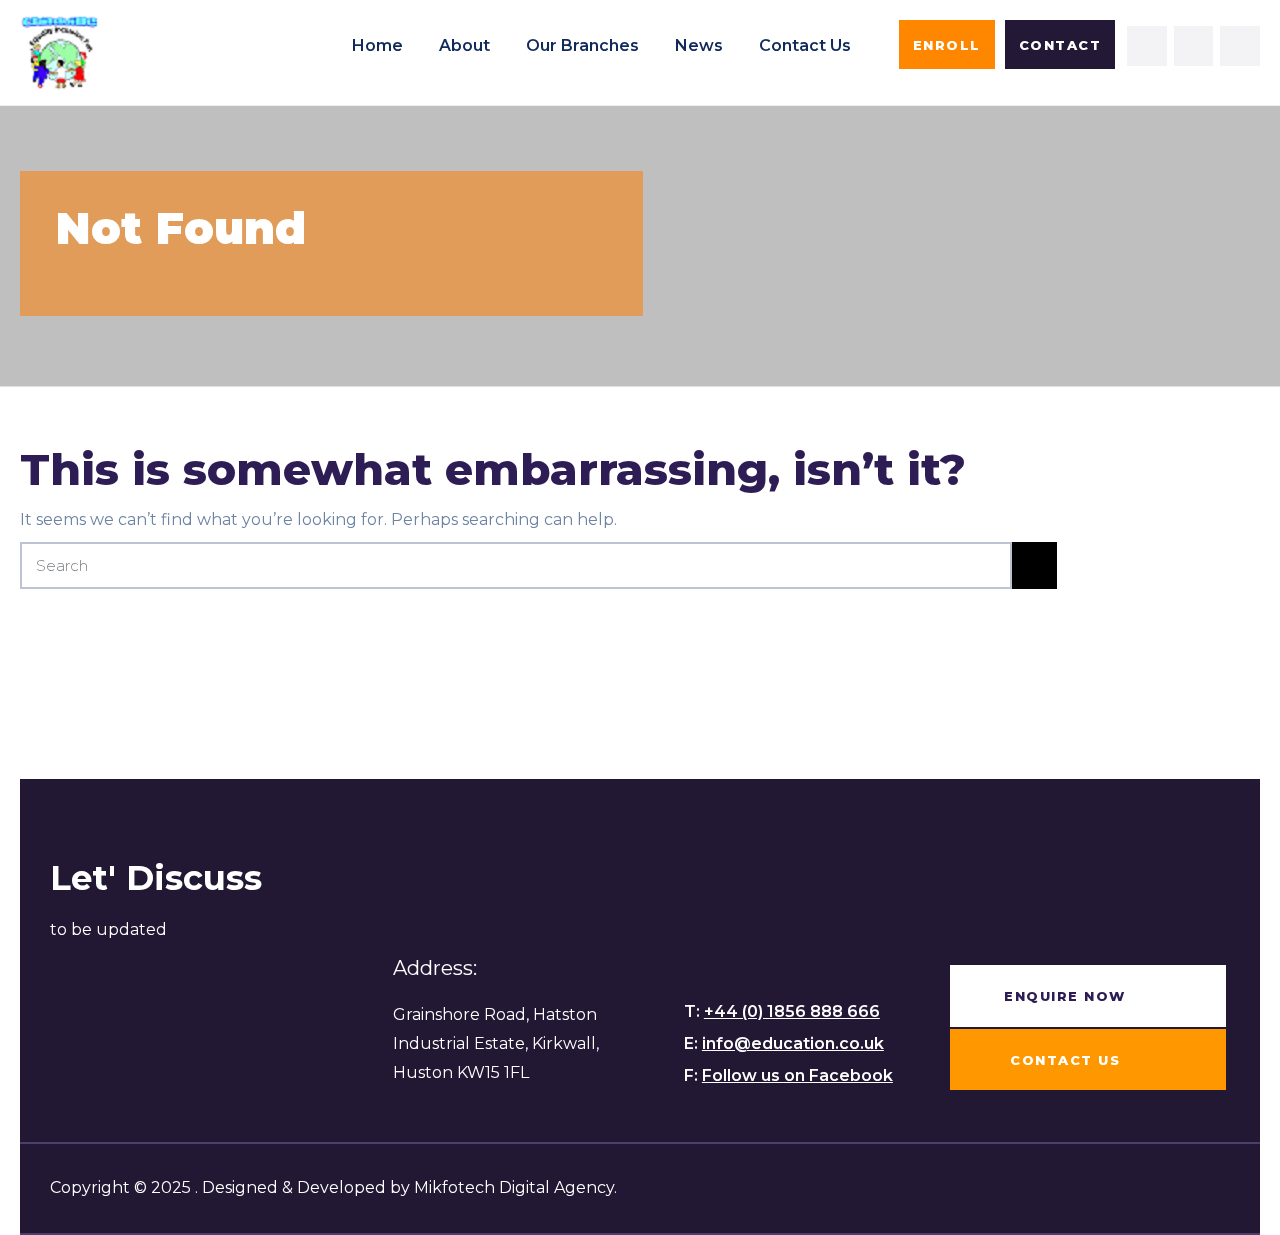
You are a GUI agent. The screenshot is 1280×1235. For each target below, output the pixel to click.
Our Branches (582, 45)
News (699, 45)
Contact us (805, 45)
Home (377, 45)
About (464, 45)
